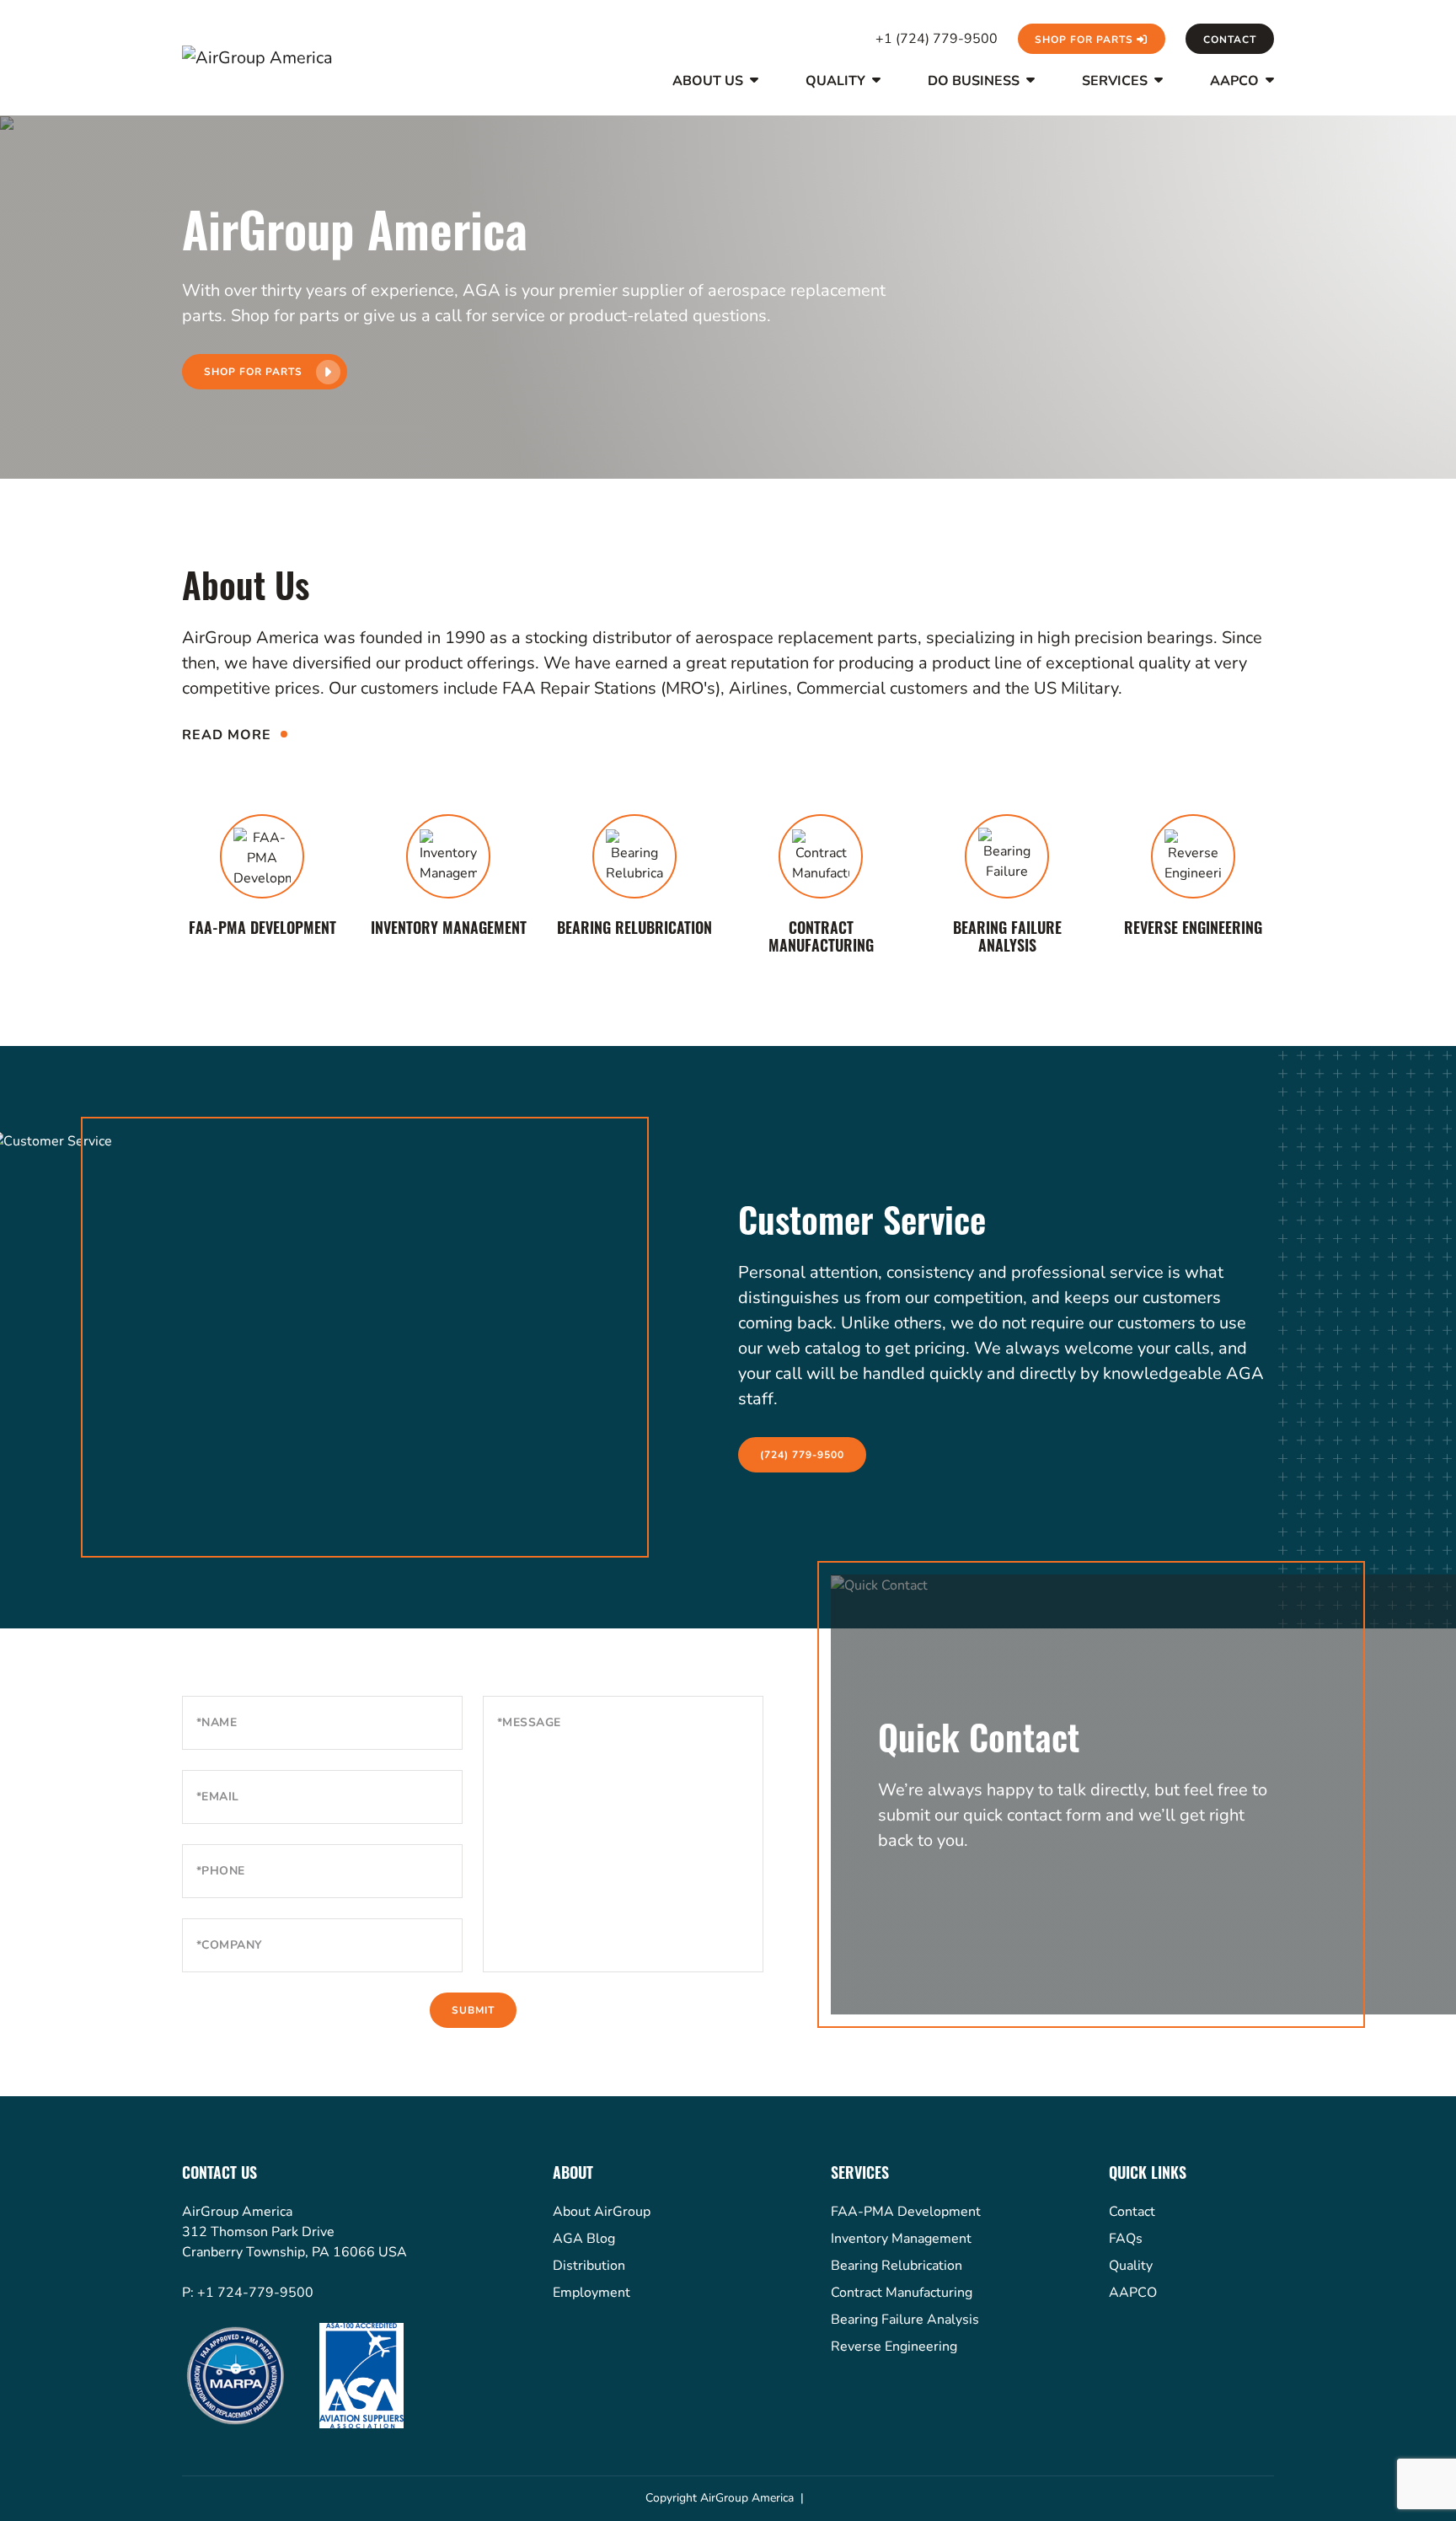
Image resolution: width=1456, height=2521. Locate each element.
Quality (835, 82)
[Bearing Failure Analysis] (1007, 888)
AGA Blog (584, 2239)
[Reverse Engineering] (1194, 879)
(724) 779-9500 (802, 1455)
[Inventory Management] (449, 879)
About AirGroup (602, 2212)
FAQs (1126, 2239)
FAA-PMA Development (906, 2212)
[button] (752, 94)
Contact (1230, 40)
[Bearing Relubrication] (635, 879)
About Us (708, 82)
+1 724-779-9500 (255, 2293)
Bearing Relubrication (897, 2266)
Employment (591, 2293)
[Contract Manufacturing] (821, 888)
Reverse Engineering (894, 2347)
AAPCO (1234, 82)
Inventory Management (901, 2239)
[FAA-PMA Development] (262, 879)
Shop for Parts (1086, 40)
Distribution (589, 2266)
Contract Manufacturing (902, 2293)
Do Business (974, 82)
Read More (227, 735)
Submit (473, 2010)
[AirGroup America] (266, 58)
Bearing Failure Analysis (905, 2320)
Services (1115, 82)
